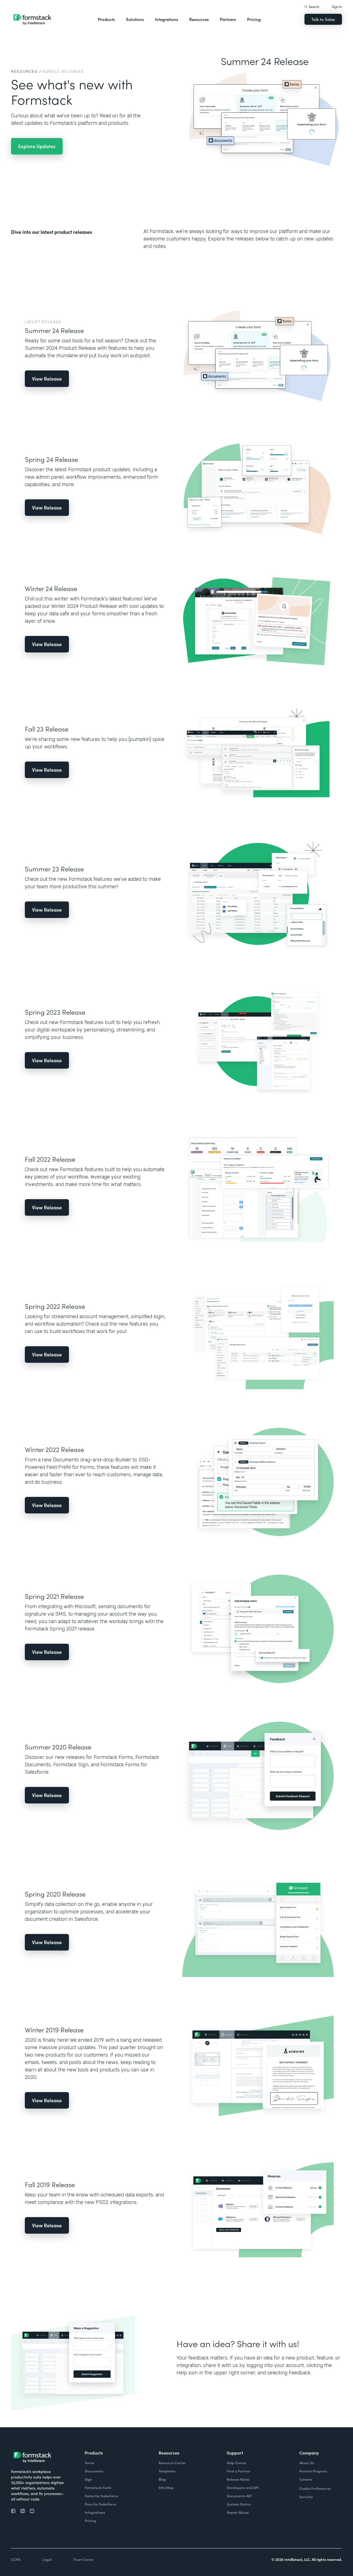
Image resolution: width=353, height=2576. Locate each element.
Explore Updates (37, 146)
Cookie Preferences (315, 2488)
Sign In (337, 6)
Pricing (254, 19)
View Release (47, 379)
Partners (228, 19)
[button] (106, 19)
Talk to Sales (323, 19)
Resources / (26, 71)
